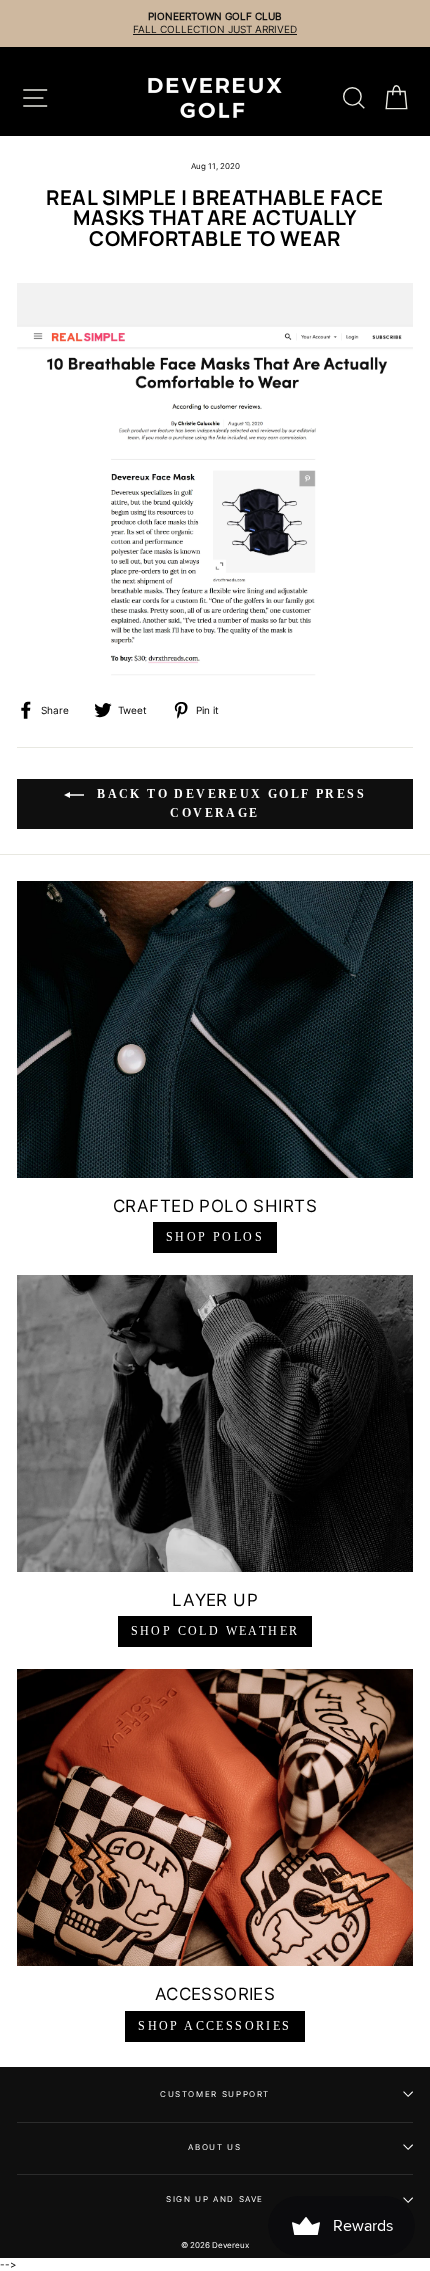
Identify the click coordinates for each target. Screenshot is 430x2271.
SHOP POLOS (215, 1237)
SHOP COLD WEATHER (215, 1631)
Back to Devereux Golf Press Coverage (229, 803)
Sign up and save (215, 2199)
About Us (214, 2147)
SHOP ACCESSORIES (214, 2026)
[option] (215, 23)
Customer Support (215, 2094)
